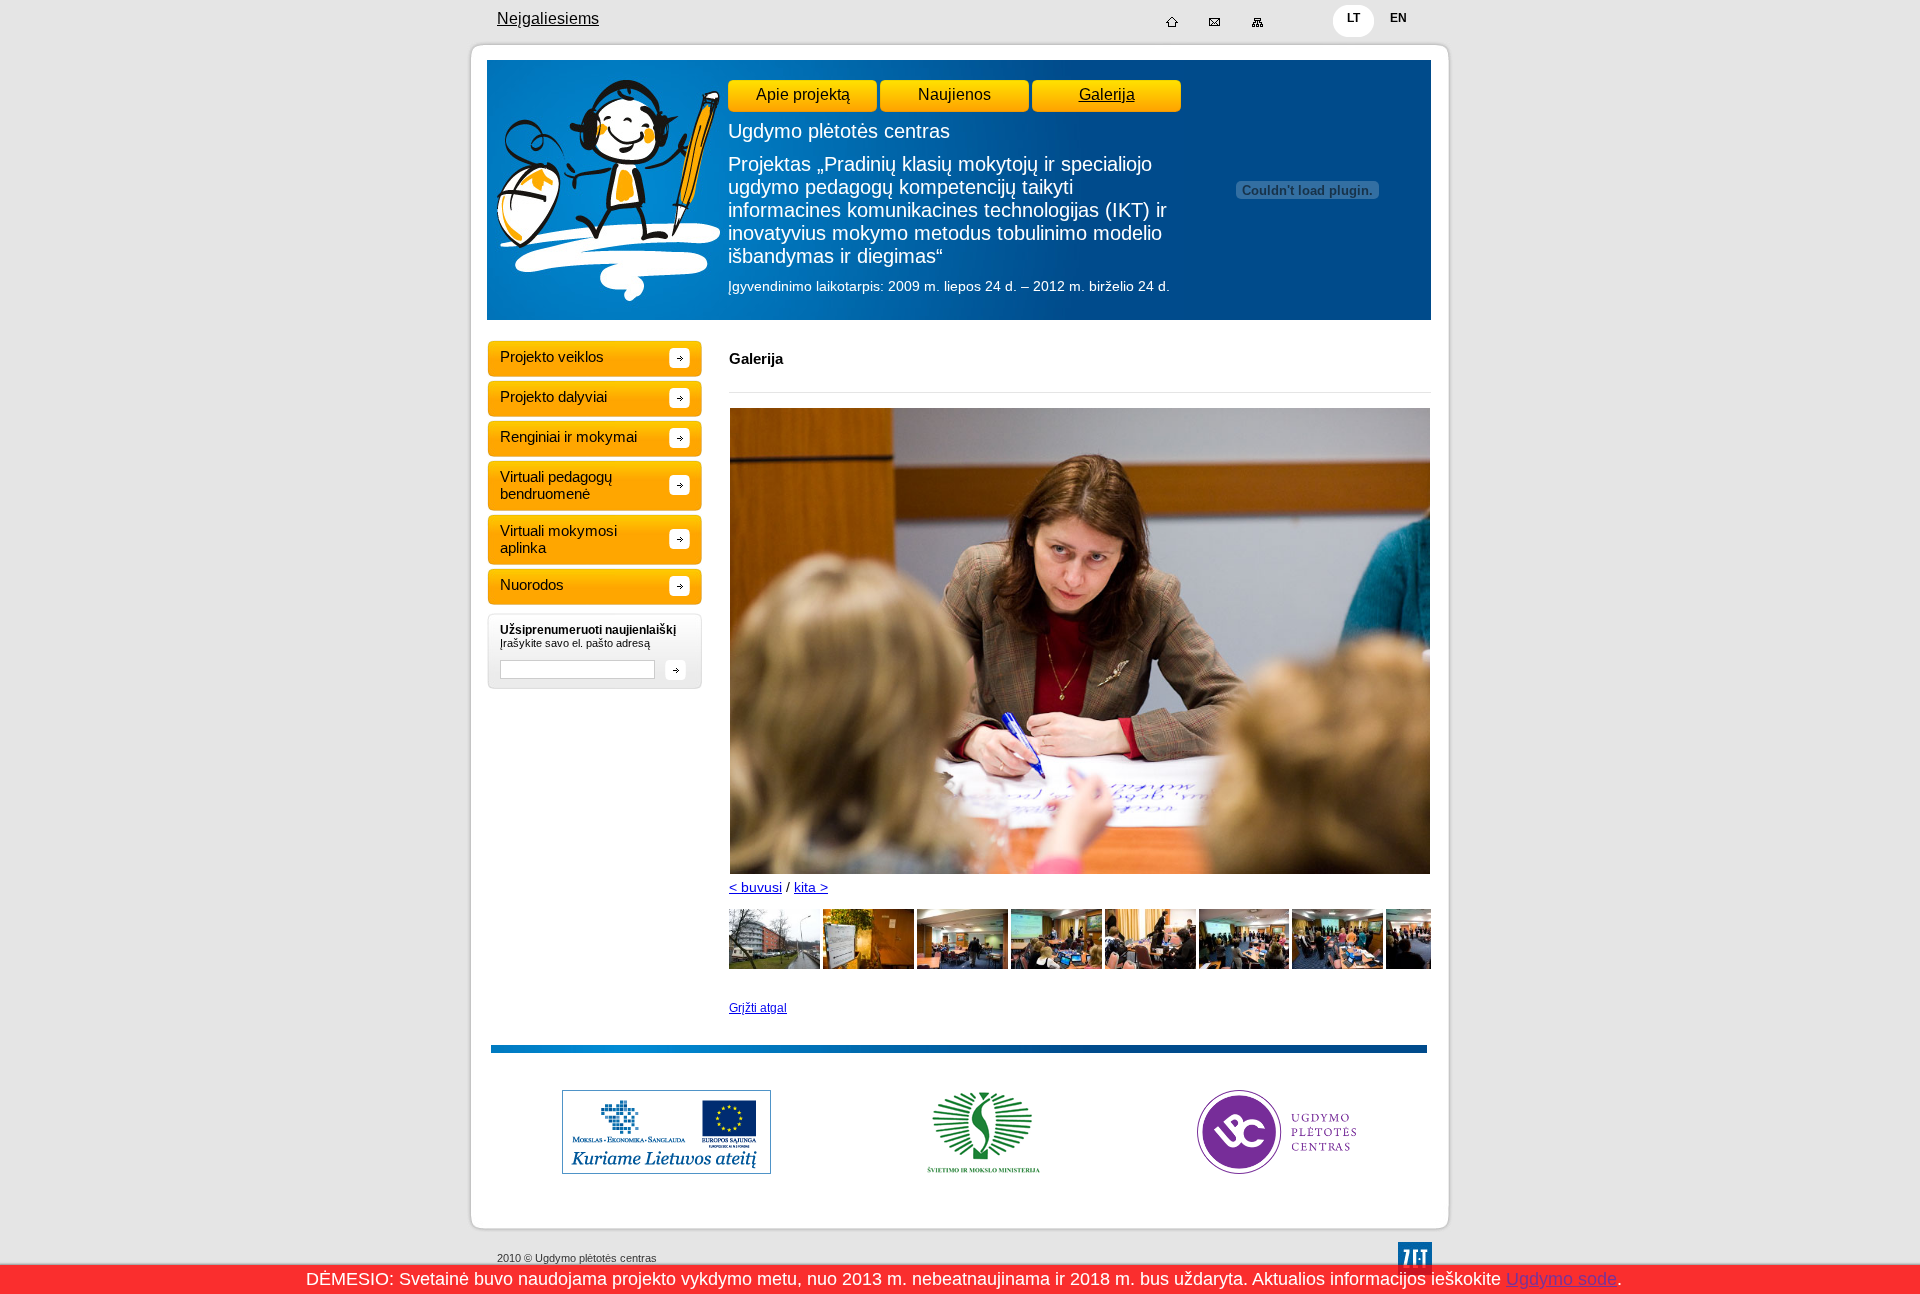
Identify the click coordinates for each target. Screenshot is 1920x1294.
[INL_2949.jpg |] (1337, 965)
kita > (811, 887)
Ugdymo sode (1561, 1279)
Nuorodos (532, 584)
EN (1398, 18)
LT (1353, 18)
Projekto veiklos (552, 356)
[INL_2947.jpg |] (1244, 965)
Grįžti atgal (758, 1008)
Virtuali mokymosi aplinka (558, 539)
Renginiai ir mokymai (568, 436)
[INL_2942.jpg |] (1056, 965)
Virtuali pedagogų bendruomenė (556, 485)
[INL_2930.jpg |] (774, 965)
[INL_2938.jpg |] (868, 965)
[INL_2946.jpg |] (1150, 965)
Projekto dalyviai (553, 396)
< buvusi (755, 887)
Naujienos (954, 94)
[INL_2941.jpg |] (962, 965)
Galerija (1107, 94)
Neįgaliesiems (548, 18)
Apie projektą (803, 94)
